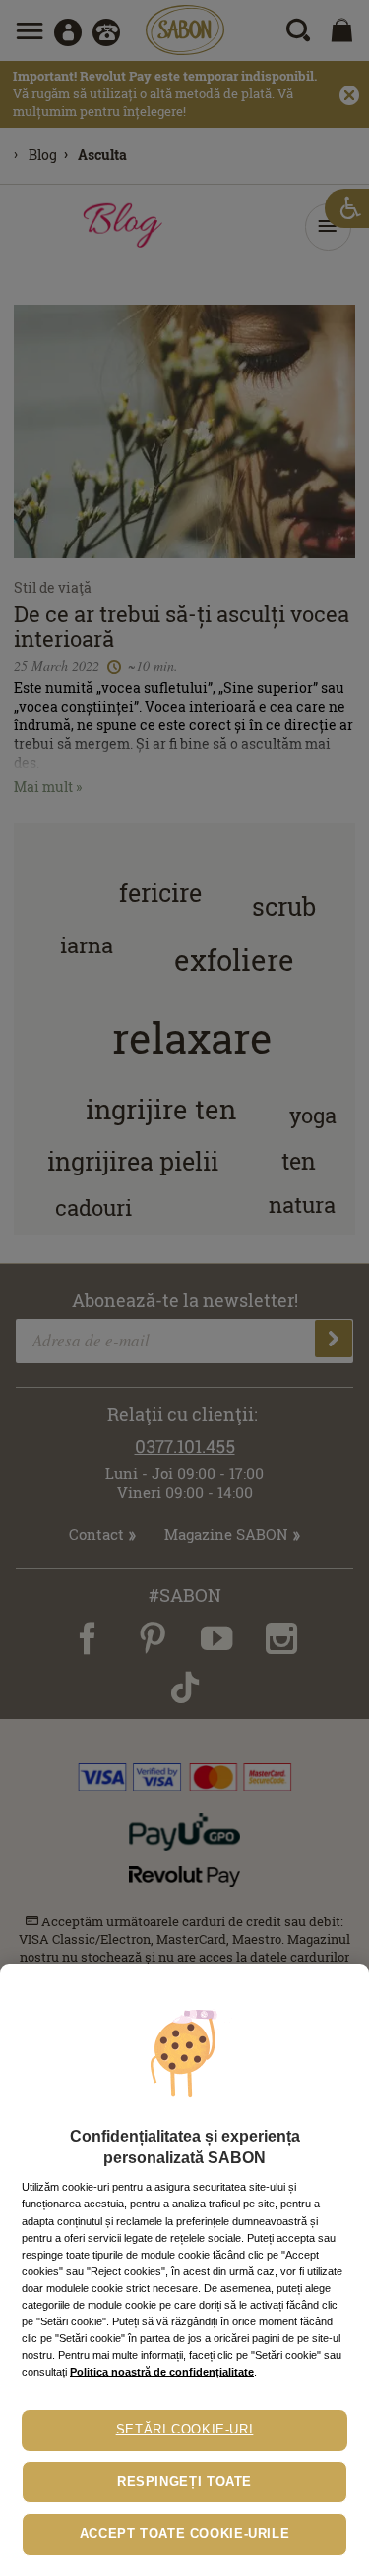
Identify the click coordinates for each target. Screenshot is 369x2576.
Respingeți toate (184, 2482)
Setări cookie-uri (185, 2430)
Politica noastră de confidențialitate (162, 2372)
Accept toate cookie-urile (185, 2534)
